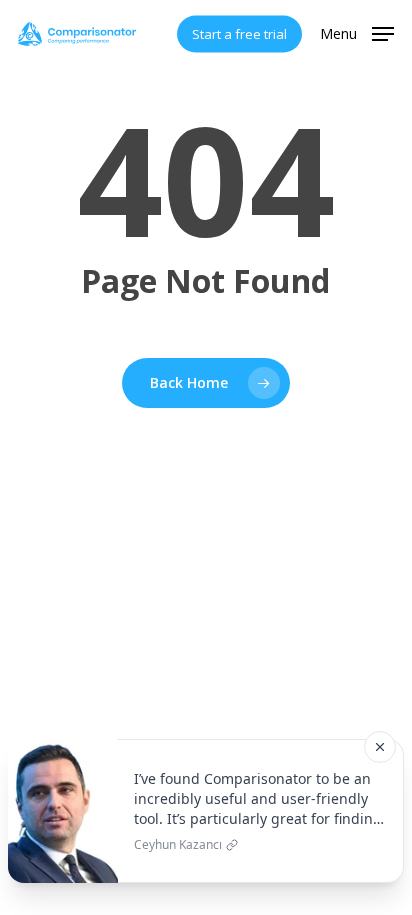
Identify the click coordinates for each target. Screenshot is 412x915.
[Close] (380, 747)
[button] (357, 32)
